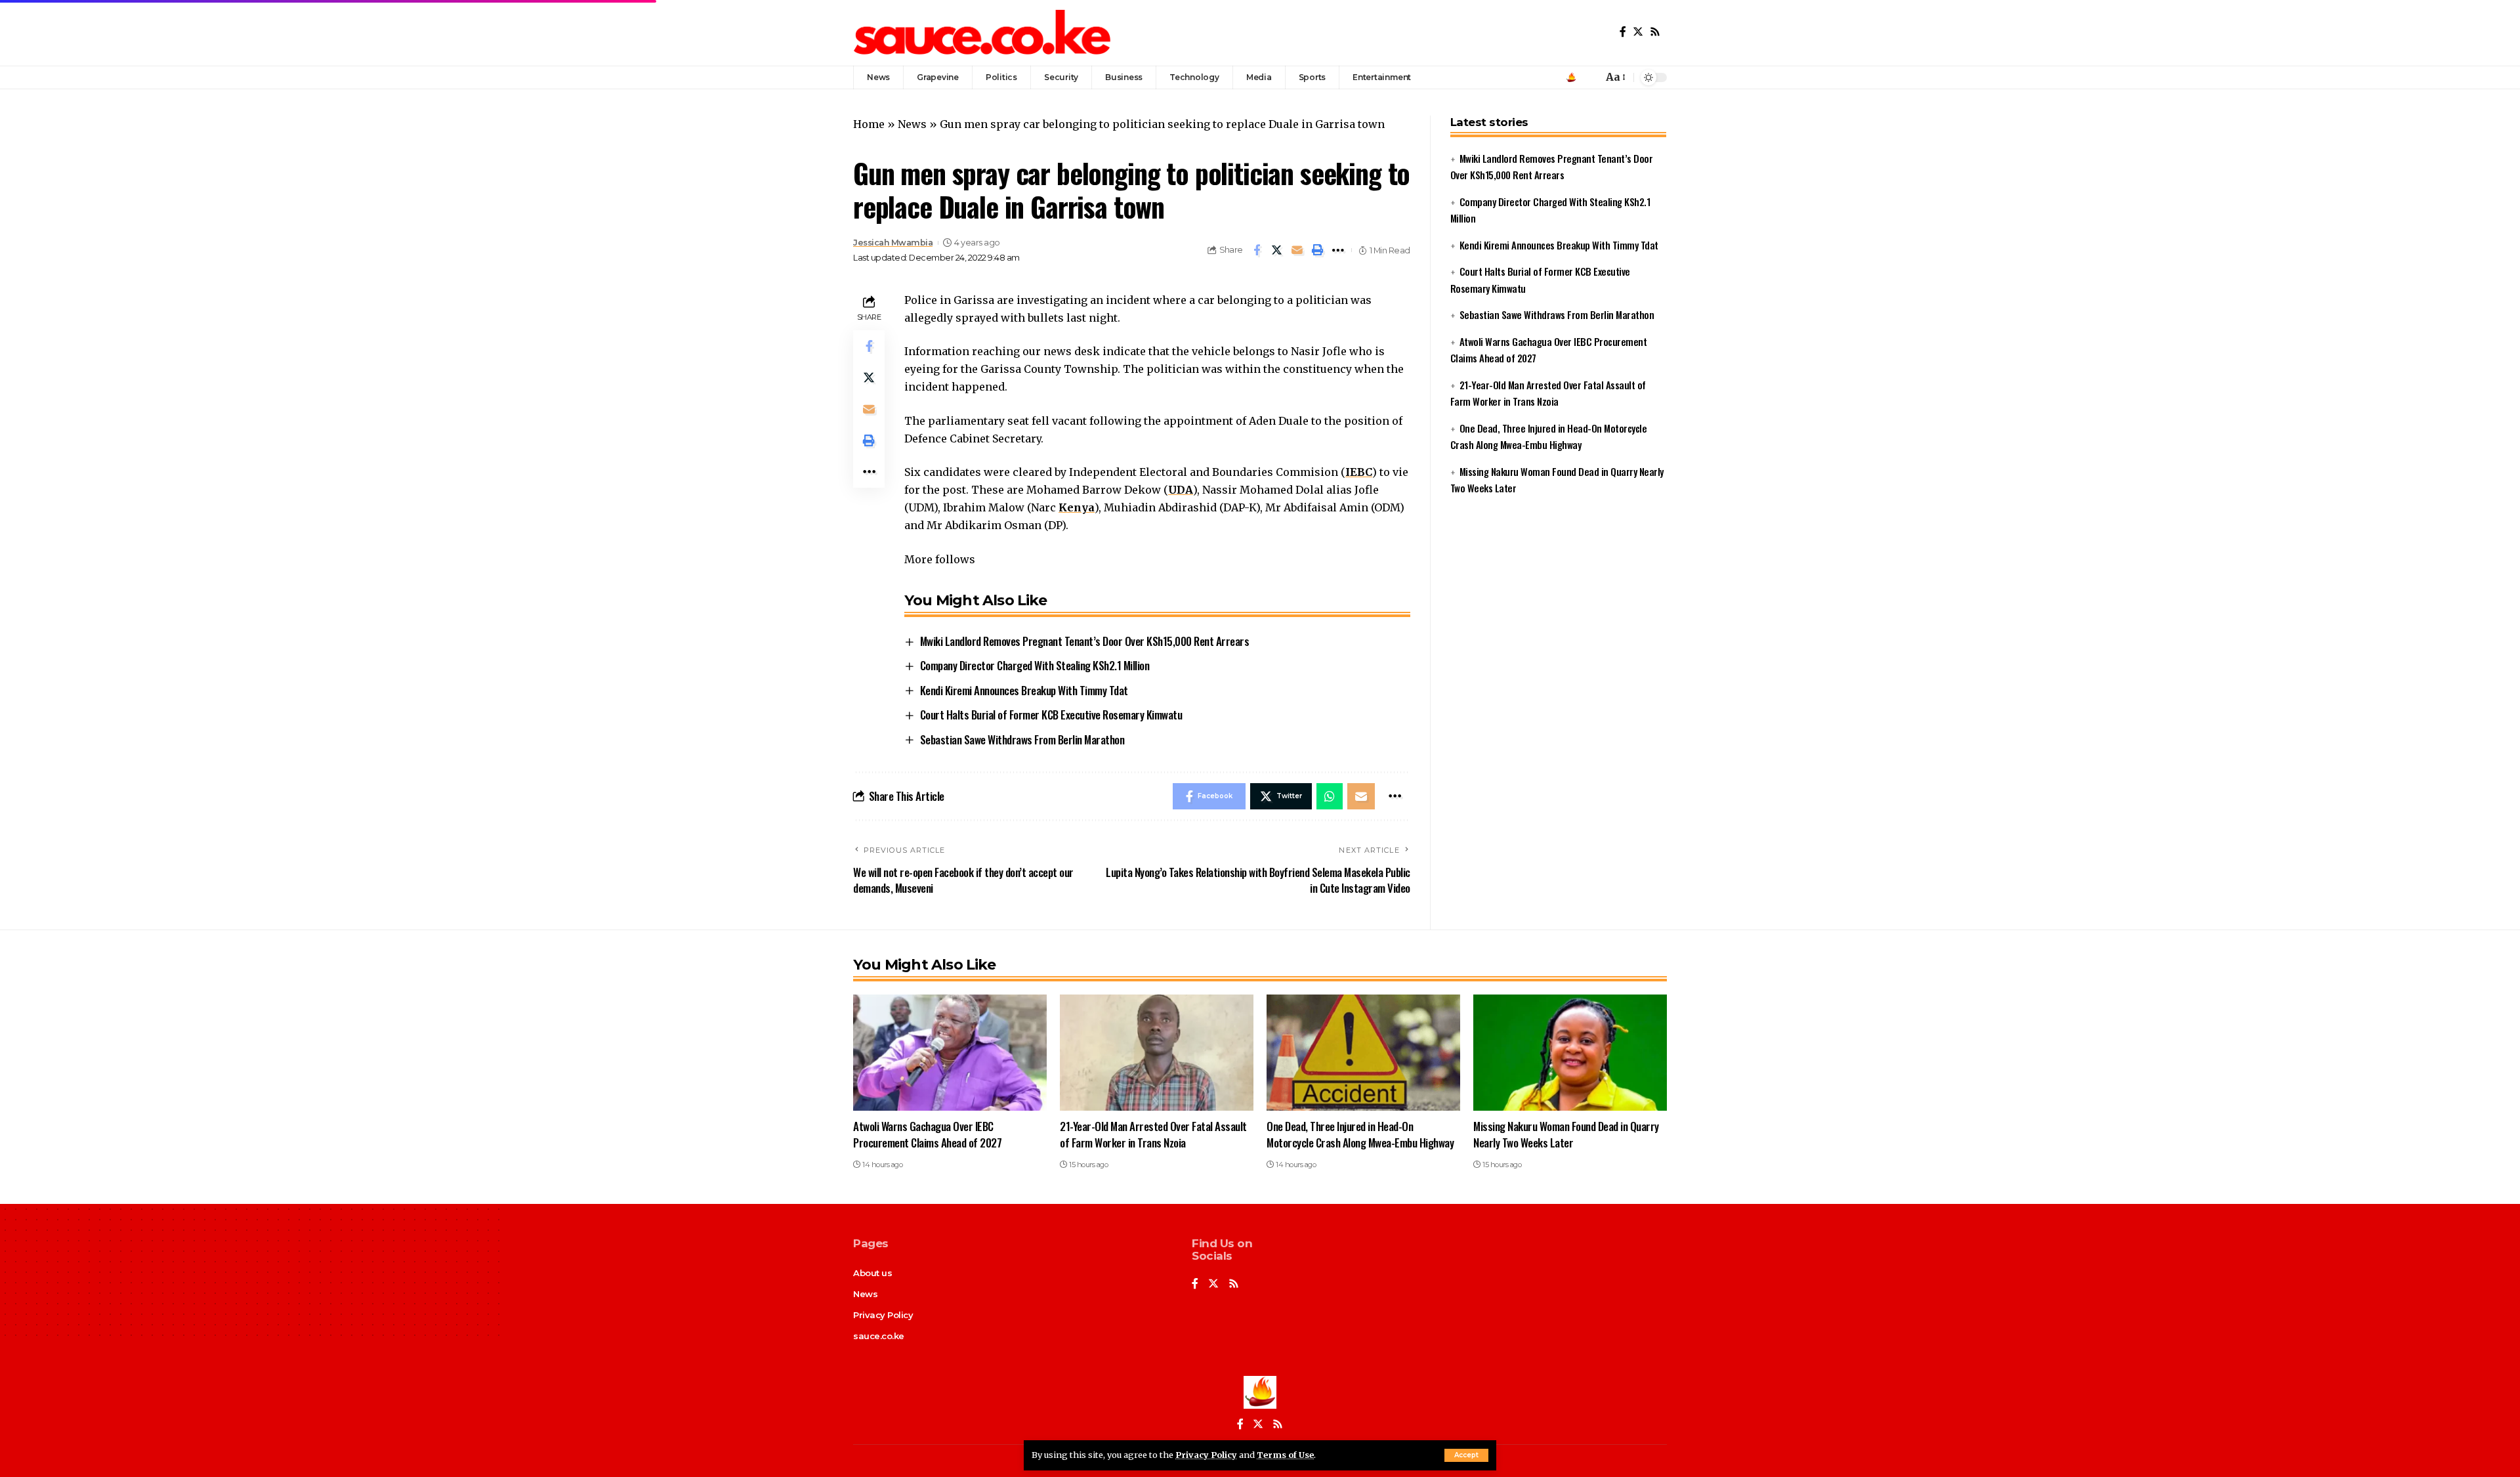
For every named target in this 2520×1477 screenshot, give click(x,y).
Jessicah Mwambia (893, 243)
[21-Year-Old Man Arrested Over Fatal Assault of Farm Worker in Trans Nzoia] (1157, 1053)
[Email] (1297, 250)
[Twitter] (1638, 32)
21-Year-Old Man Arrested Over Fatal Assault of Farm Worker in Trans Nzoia (1153, 1134)
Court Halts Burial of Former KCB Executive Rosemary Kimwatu (1051, 715)
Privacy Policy (1206, 1455)
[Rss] (1655, 32)
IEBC (1359, 472)
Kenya (1077, 507)
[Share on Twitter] (1277, 250)
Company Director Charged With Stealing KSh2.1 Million (1035, 665)
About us (872, 1273)
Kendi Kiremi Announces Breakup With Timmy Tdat (1024, 690)
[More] (1338, 250)
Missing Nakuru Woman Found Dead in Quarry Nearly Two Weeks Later (1566, 1134)
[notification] (1589, 77)
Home (869, 124)
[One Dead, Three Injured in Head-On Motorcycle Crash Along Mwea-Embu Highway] (1363, 1053)
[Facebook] (1623, 32)
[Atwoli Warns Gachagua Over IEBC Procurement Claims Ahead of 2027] (950, 1053)
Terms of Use (1285, 1455)
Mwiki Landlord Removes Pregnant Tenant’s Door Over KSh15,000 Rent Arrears (1085, 641)
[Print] (1318, 250)
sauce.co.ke (879, 1336)
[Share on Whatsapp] (1330, 796)
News (912, 124)
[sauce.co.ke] (983, 33)
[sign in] (1571, 77)
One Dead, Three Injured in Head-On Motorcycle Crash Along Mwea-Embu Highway (1360, 1134)
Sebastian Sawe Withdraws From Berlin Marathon (1022, 739)
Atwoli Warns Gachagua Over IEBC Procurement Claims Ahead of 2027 (927, 1134)
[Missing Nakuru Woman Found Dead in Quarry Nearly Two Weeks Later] (1570, 1053)
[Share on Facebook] (1257, 250)
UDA (1181, 490)
